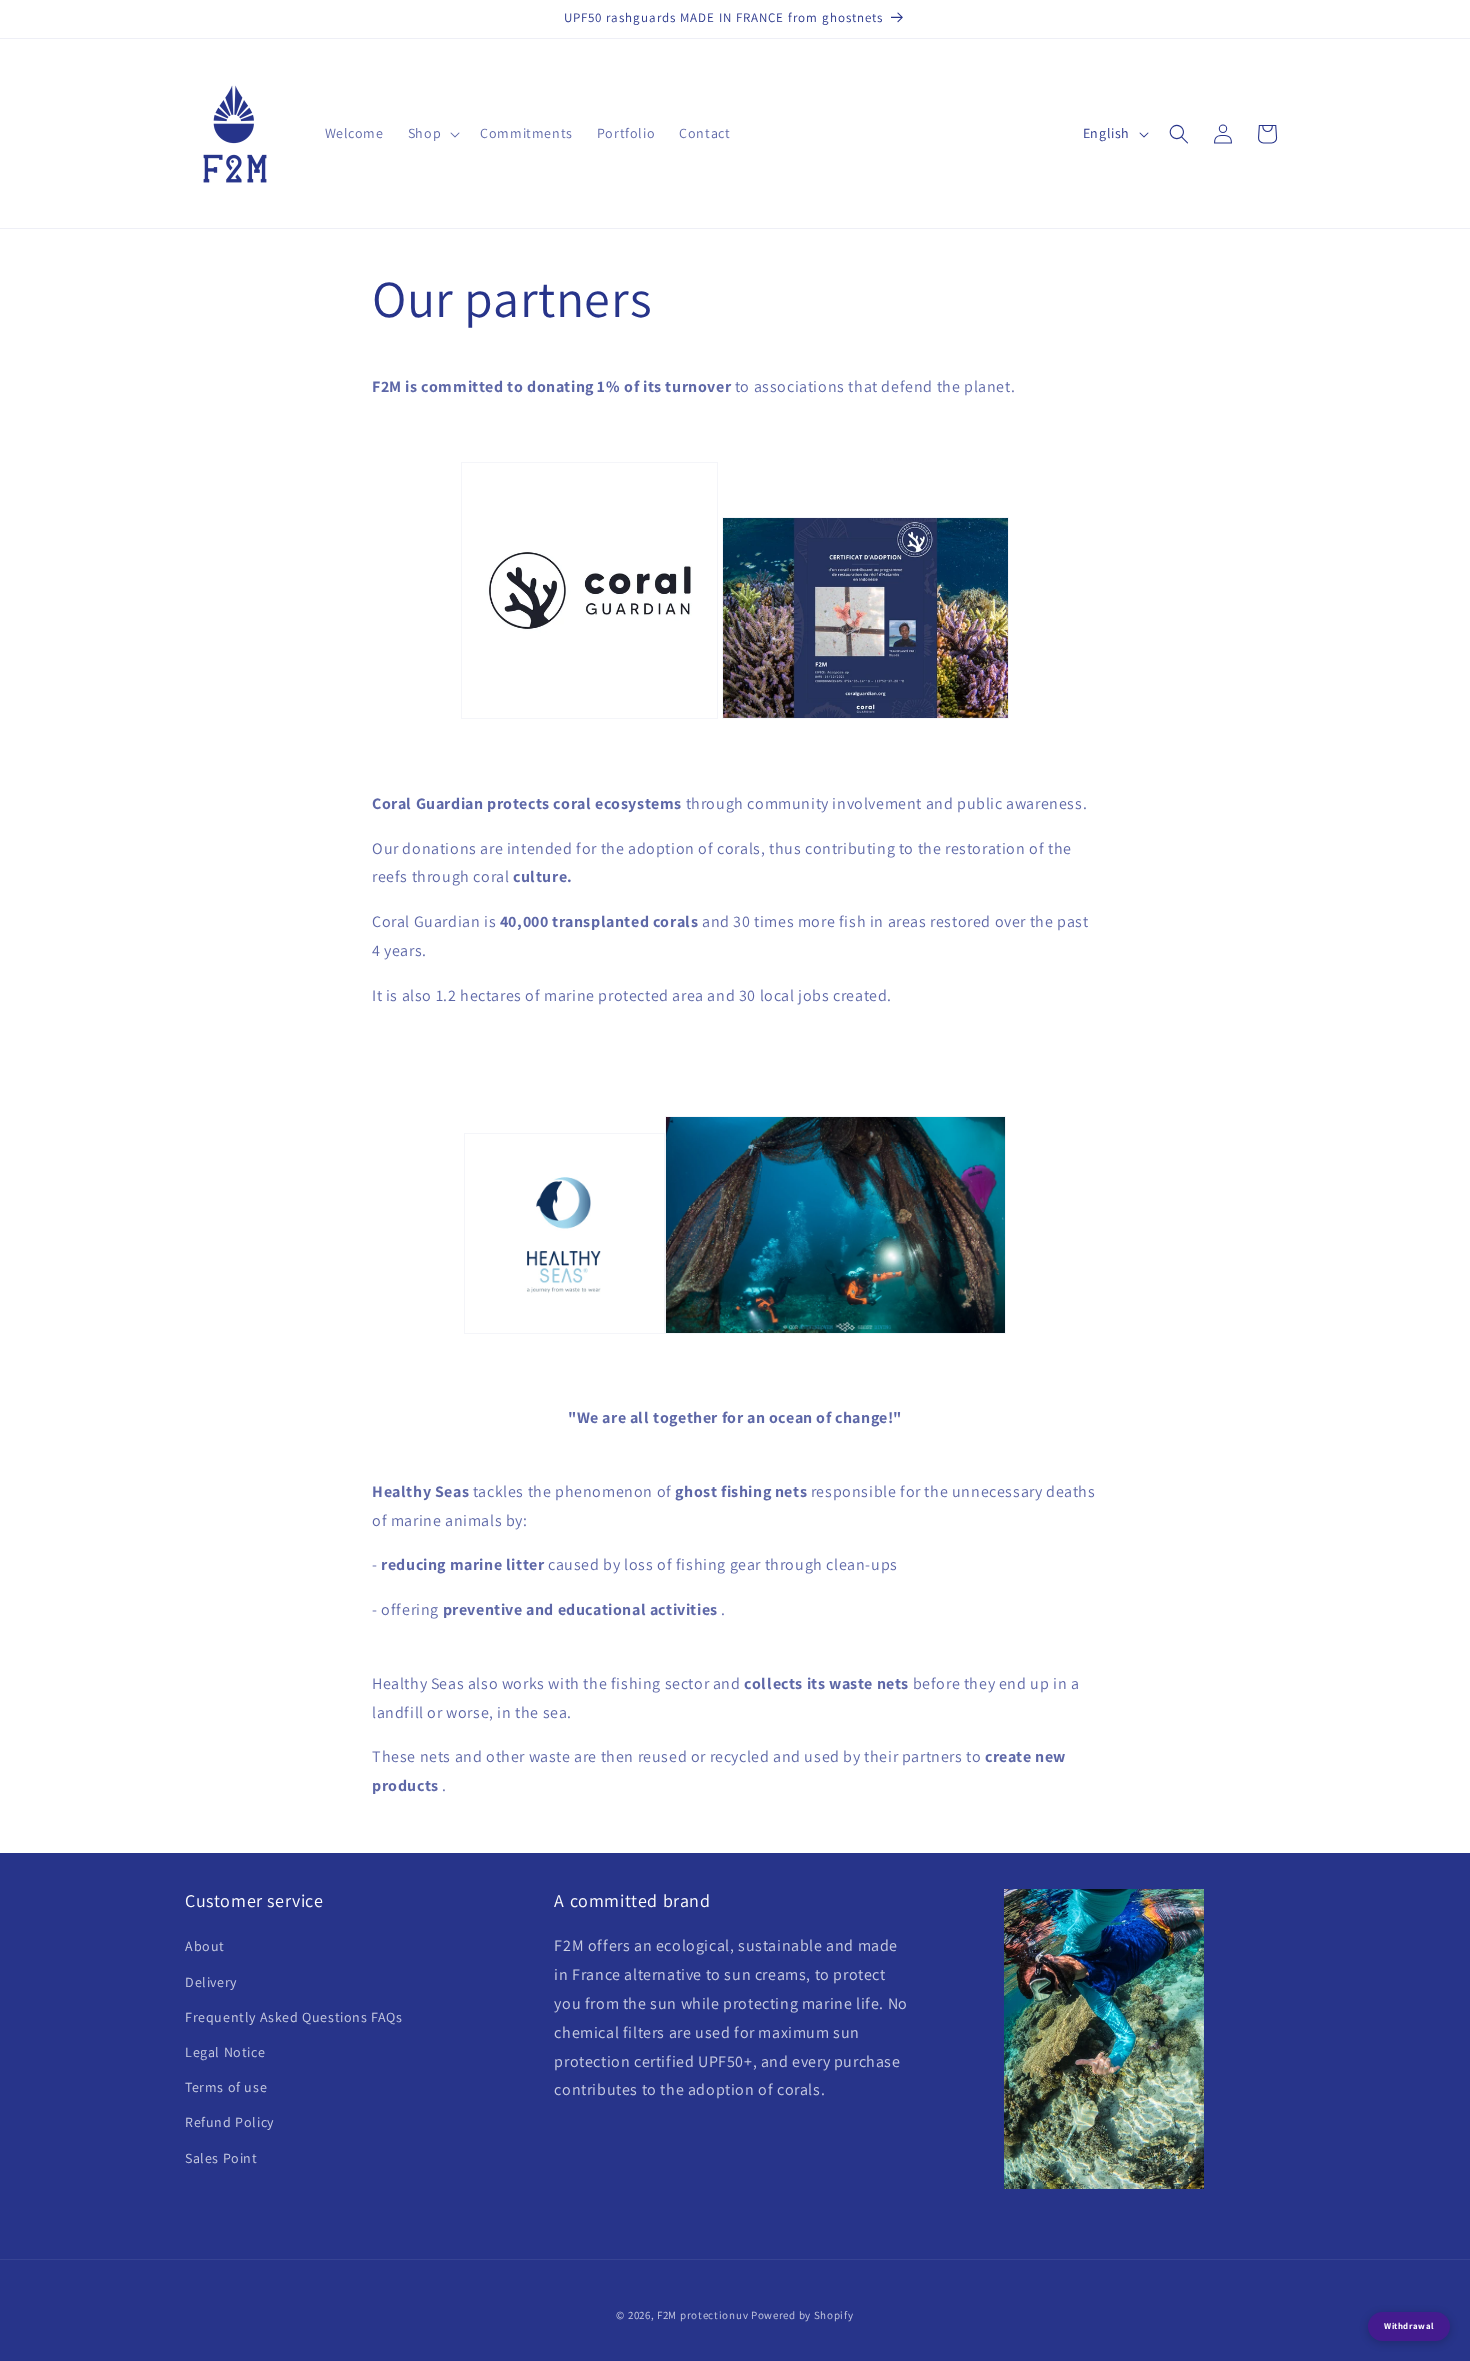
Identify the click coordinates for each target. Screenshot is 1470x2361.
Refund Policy (229, 2122)
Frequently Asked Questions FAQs (294, 2017)
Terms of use (226, 2087)
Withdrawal (1409, 2326)
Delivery (211, 1982)
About (205, 1946)
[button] (432, 133)
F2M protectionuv (702, 2315)
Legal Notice (225, 2052)
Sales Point (221, 2158)
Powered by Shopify (802, 2315)
